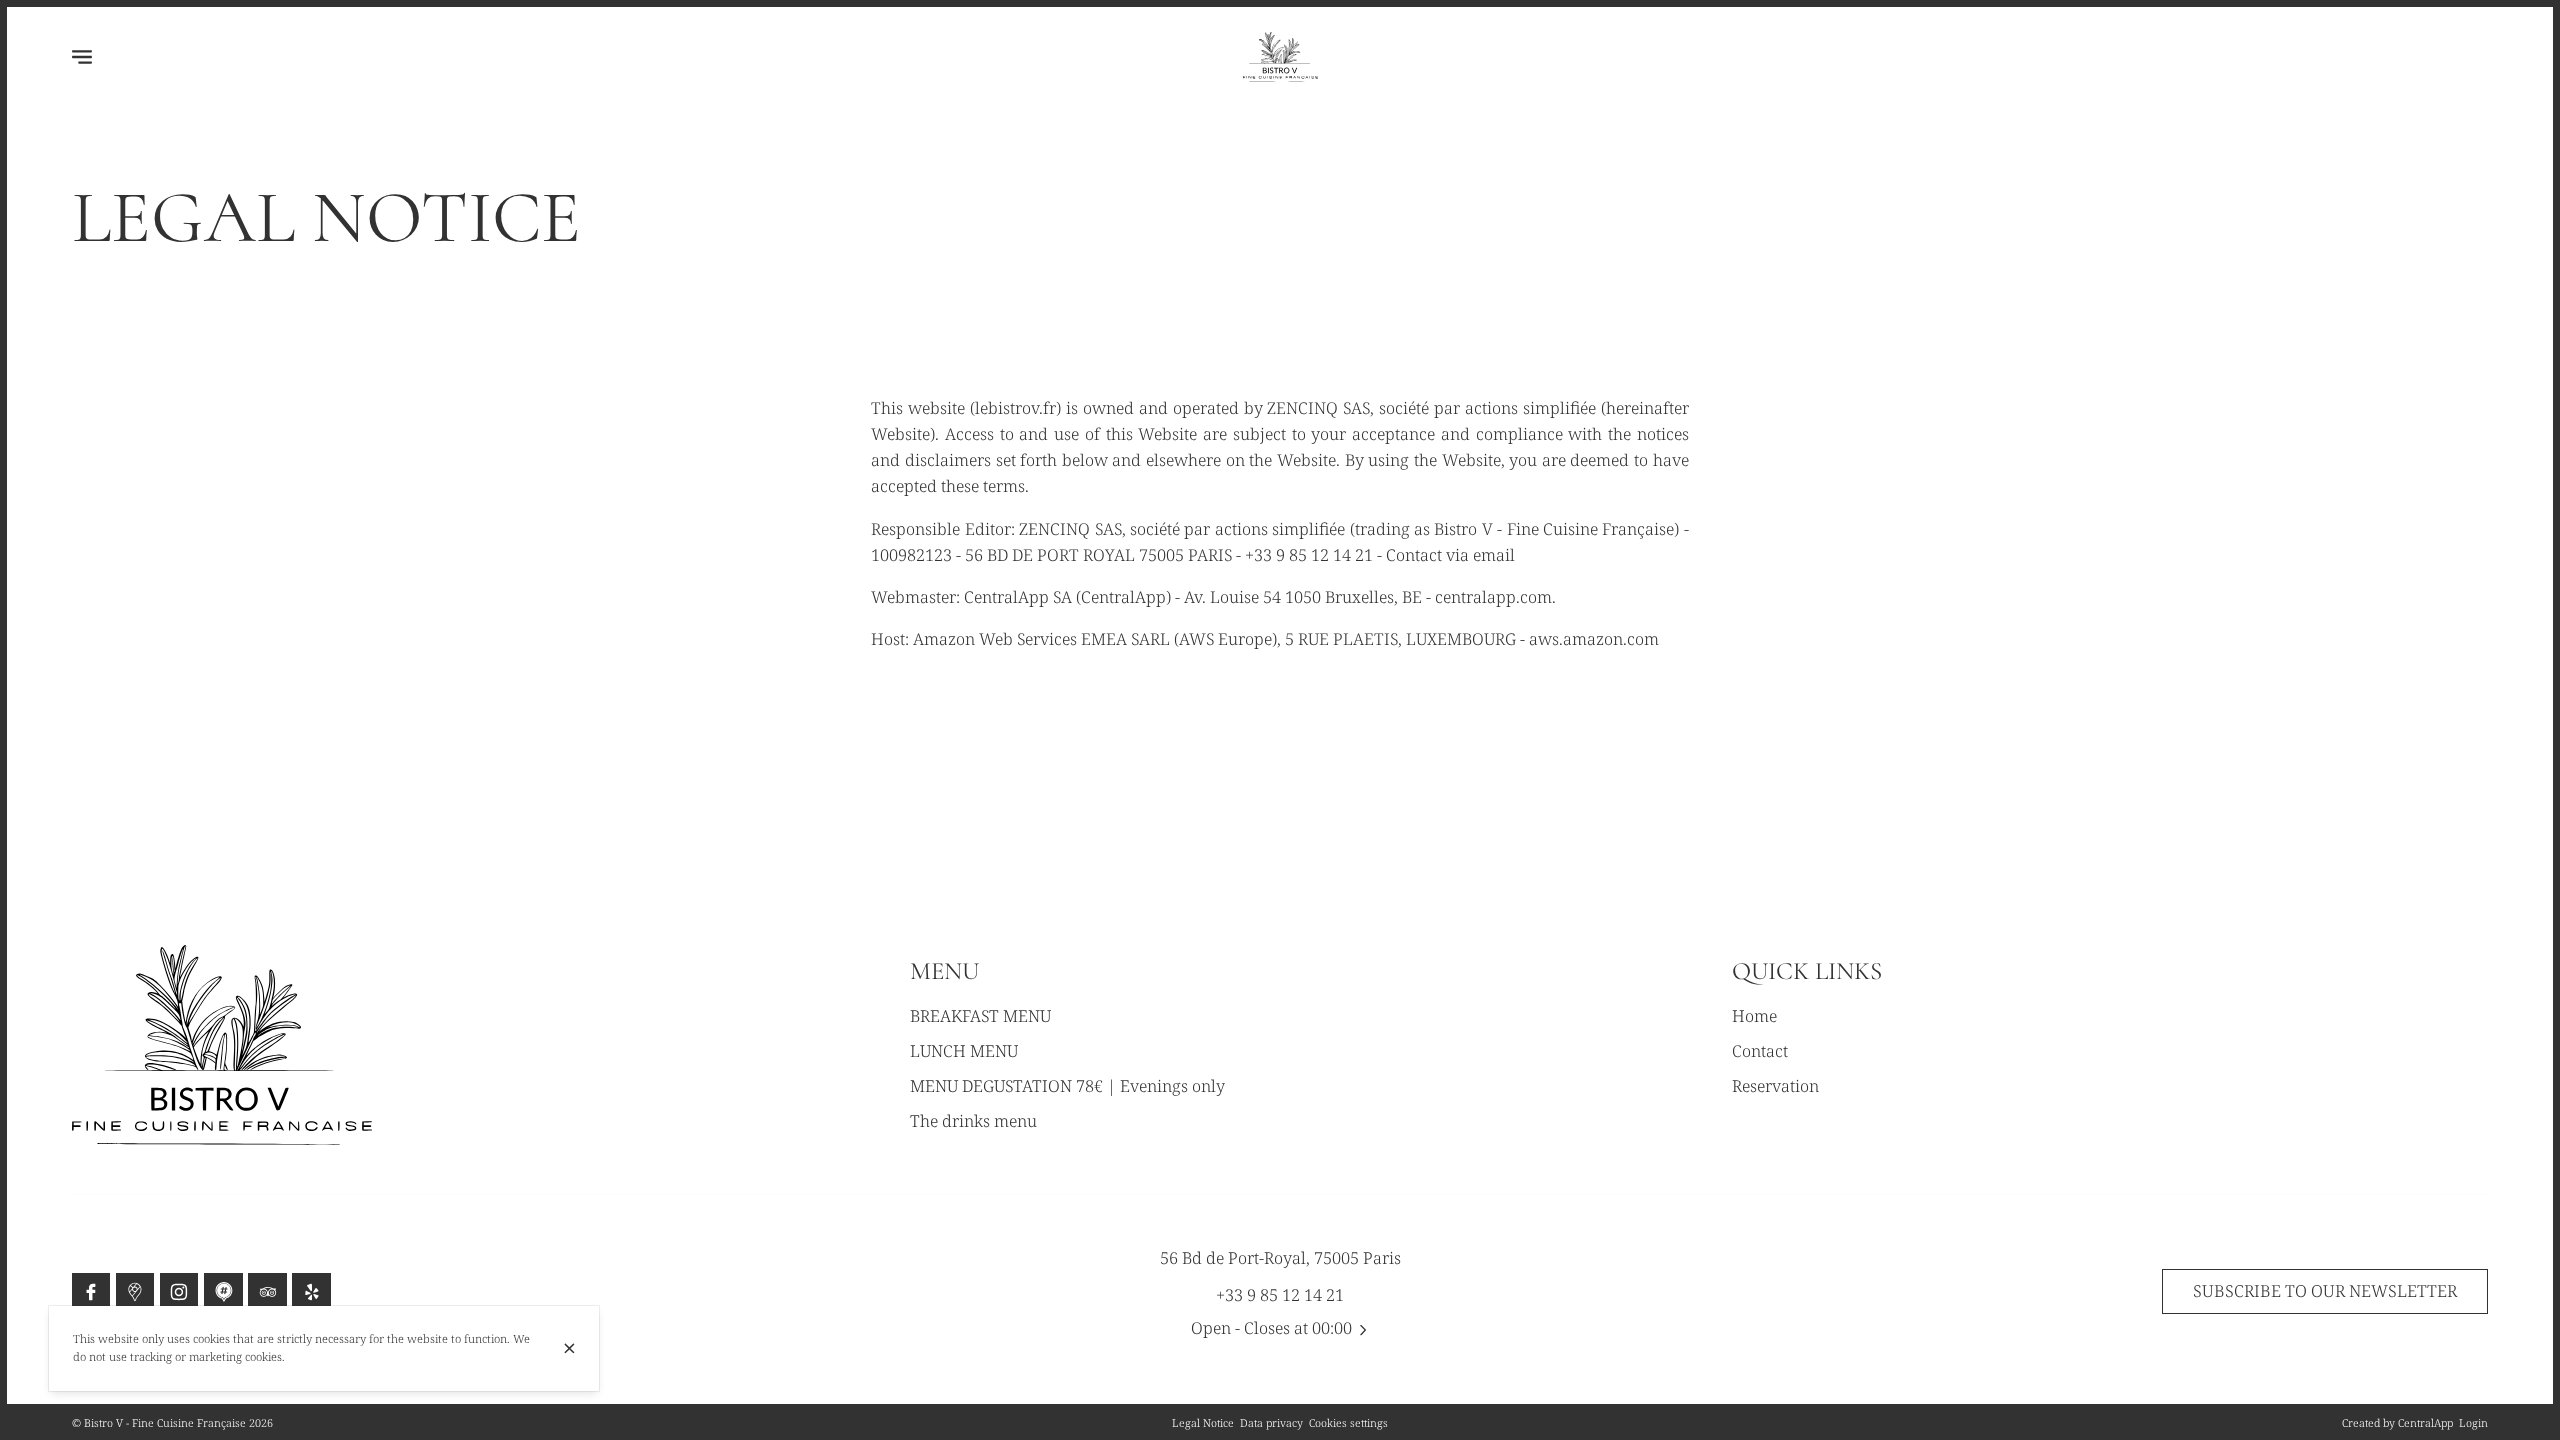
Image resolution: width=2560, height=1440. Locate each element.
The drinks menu (973, 1121)
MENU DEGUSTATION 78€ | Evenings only (1067, 1086)
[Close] (569, 1348)
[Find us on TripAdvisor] (267, 1292)
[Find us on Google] (135, 1292)
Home (1754, 1016)
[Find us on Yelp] (311, 1292)
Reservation (1775, 1086)
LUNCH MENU (964, 1051)
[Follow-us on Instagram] (179, 1292)
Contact (1760, 1051)
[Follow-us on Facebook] (91, 1292)
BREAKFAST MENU (980, 1016)
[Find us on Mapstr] (223, 1292)
